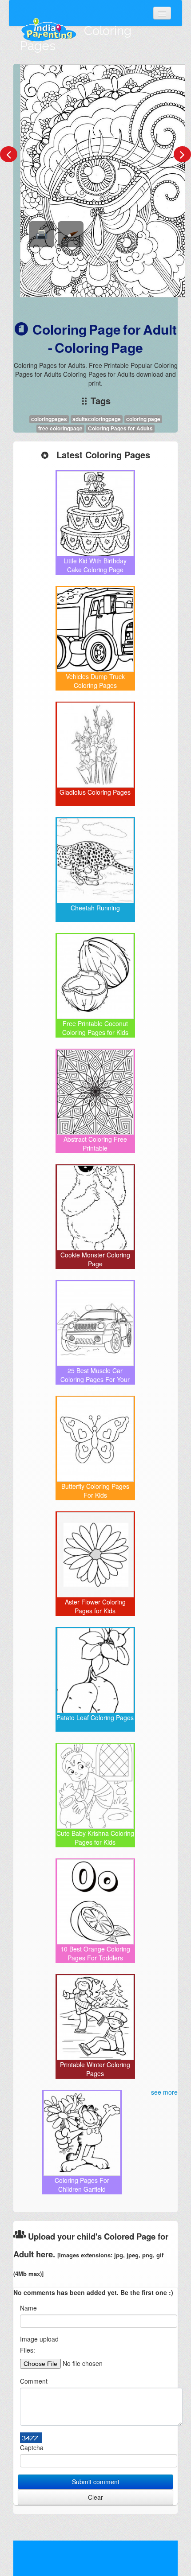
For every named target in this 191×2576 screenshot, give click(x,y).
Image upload (39, 2339)
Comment (34, 2381)
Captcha (32, 2447)
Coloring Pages (76, 38)
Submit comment (96, 2482)
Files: (28, 2350)
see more (164, 2092)
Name (28, 2308)
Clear (95, 2497)
